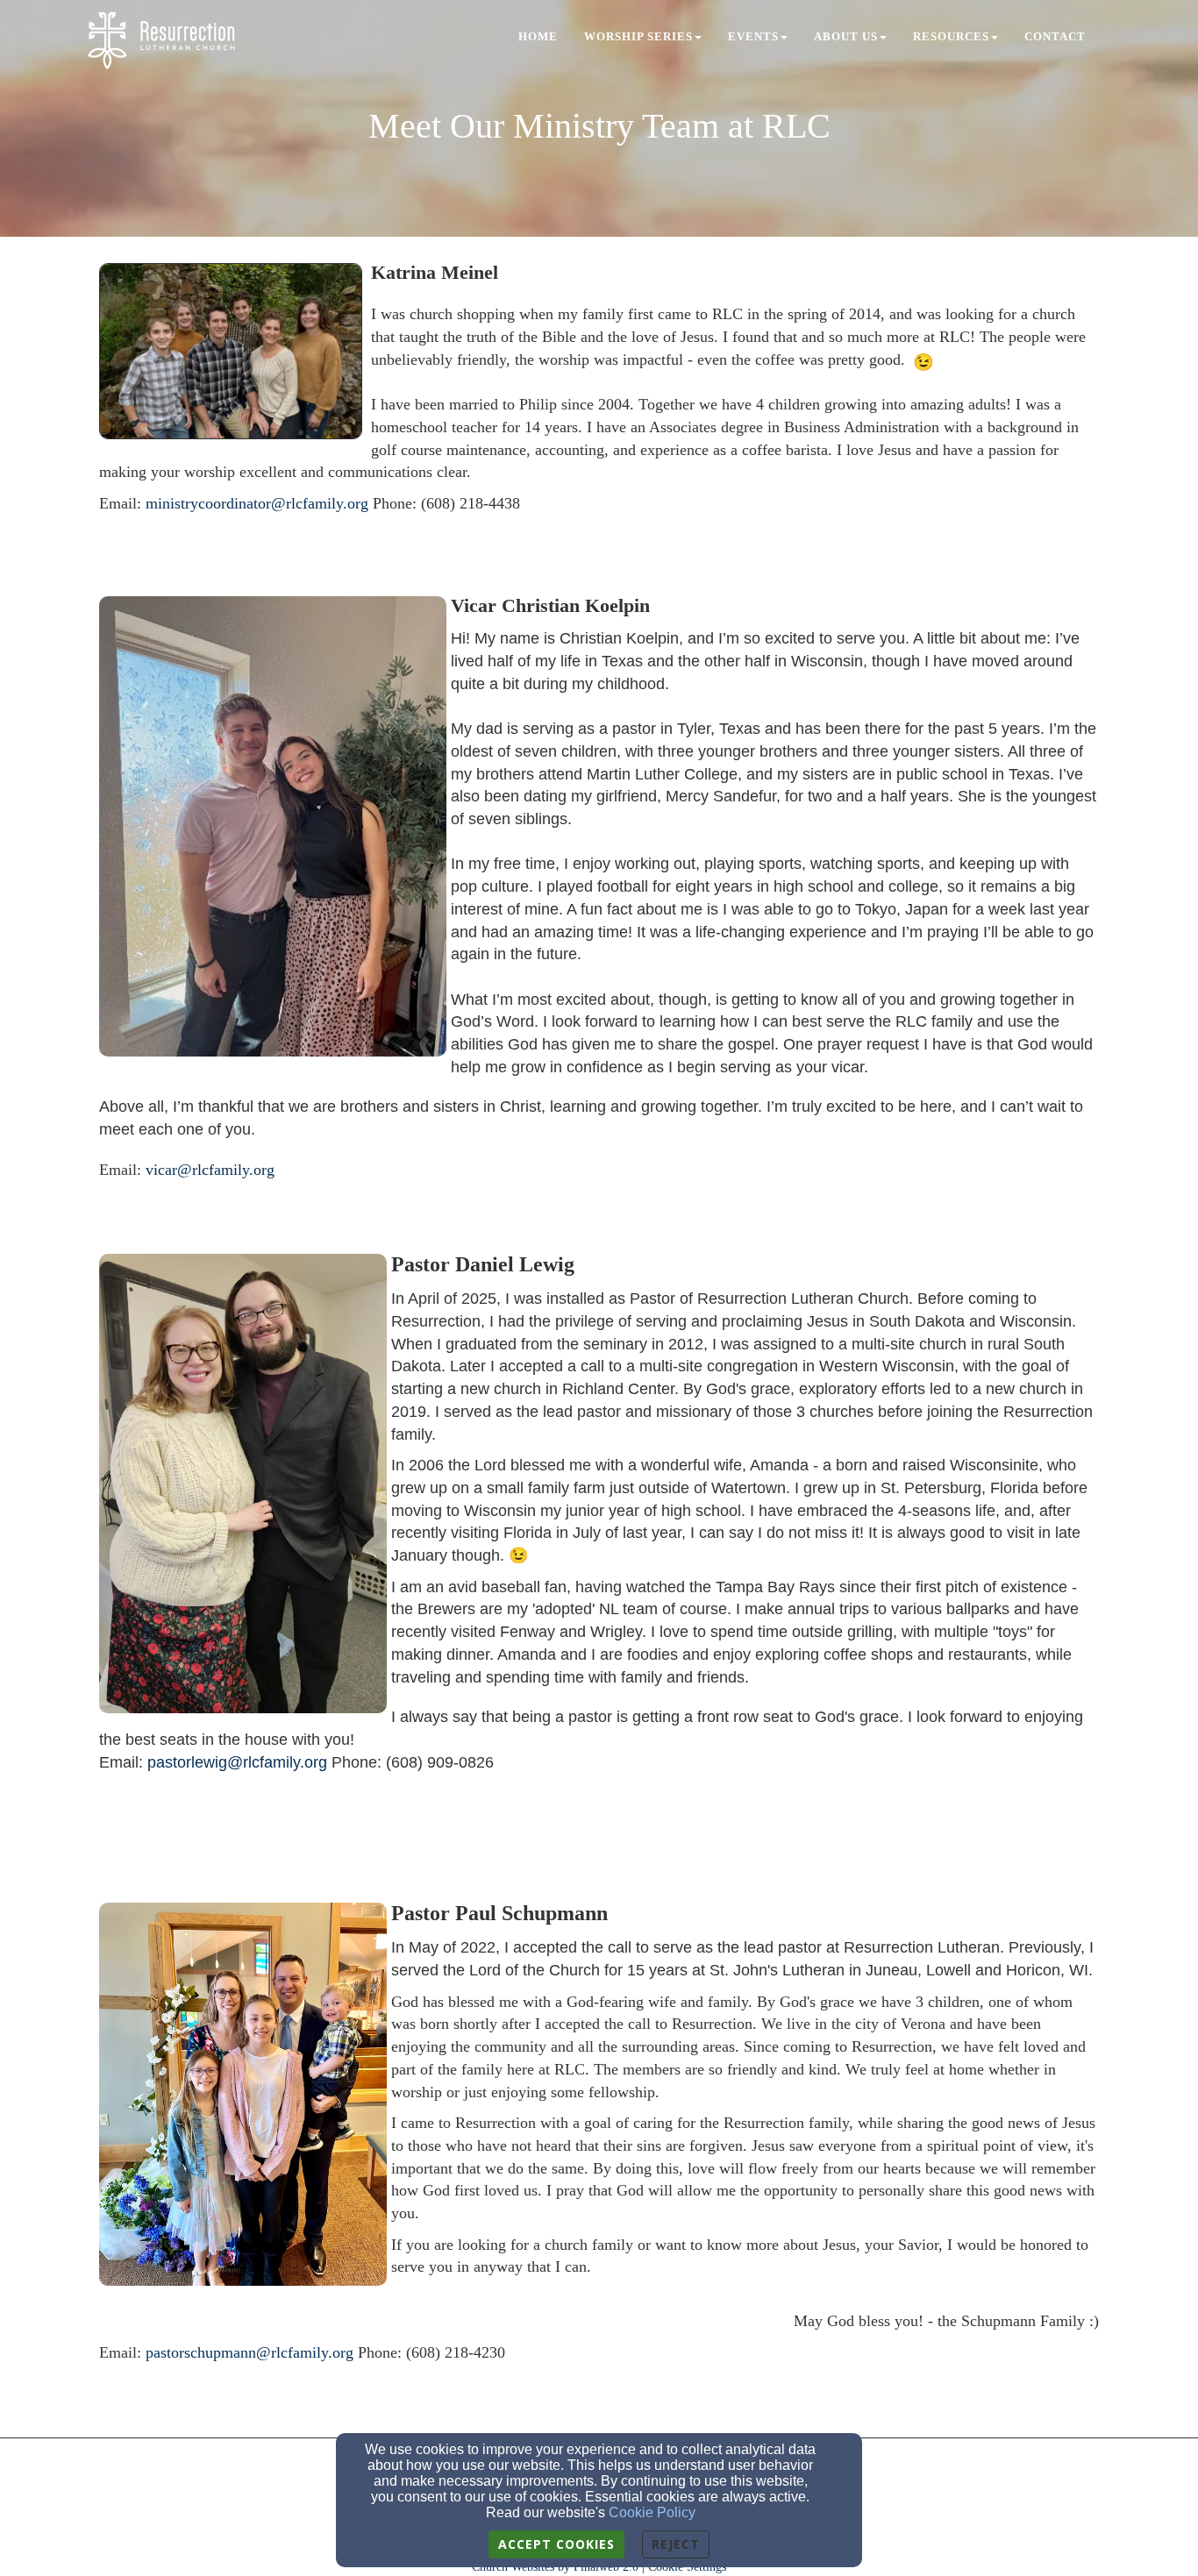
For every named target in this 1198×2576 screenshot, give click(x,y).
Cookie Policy (652, 2512)
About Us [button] (846, 36)
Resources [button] (951, 36)
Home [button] (538, 36)
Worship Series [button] (638, 36)
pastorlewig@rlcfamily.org (237, 1762)
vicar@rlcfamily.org (210, 1170)
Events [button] (753, 36)
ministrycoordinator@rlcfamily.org (257, 503)
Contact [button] (1055, 36)
